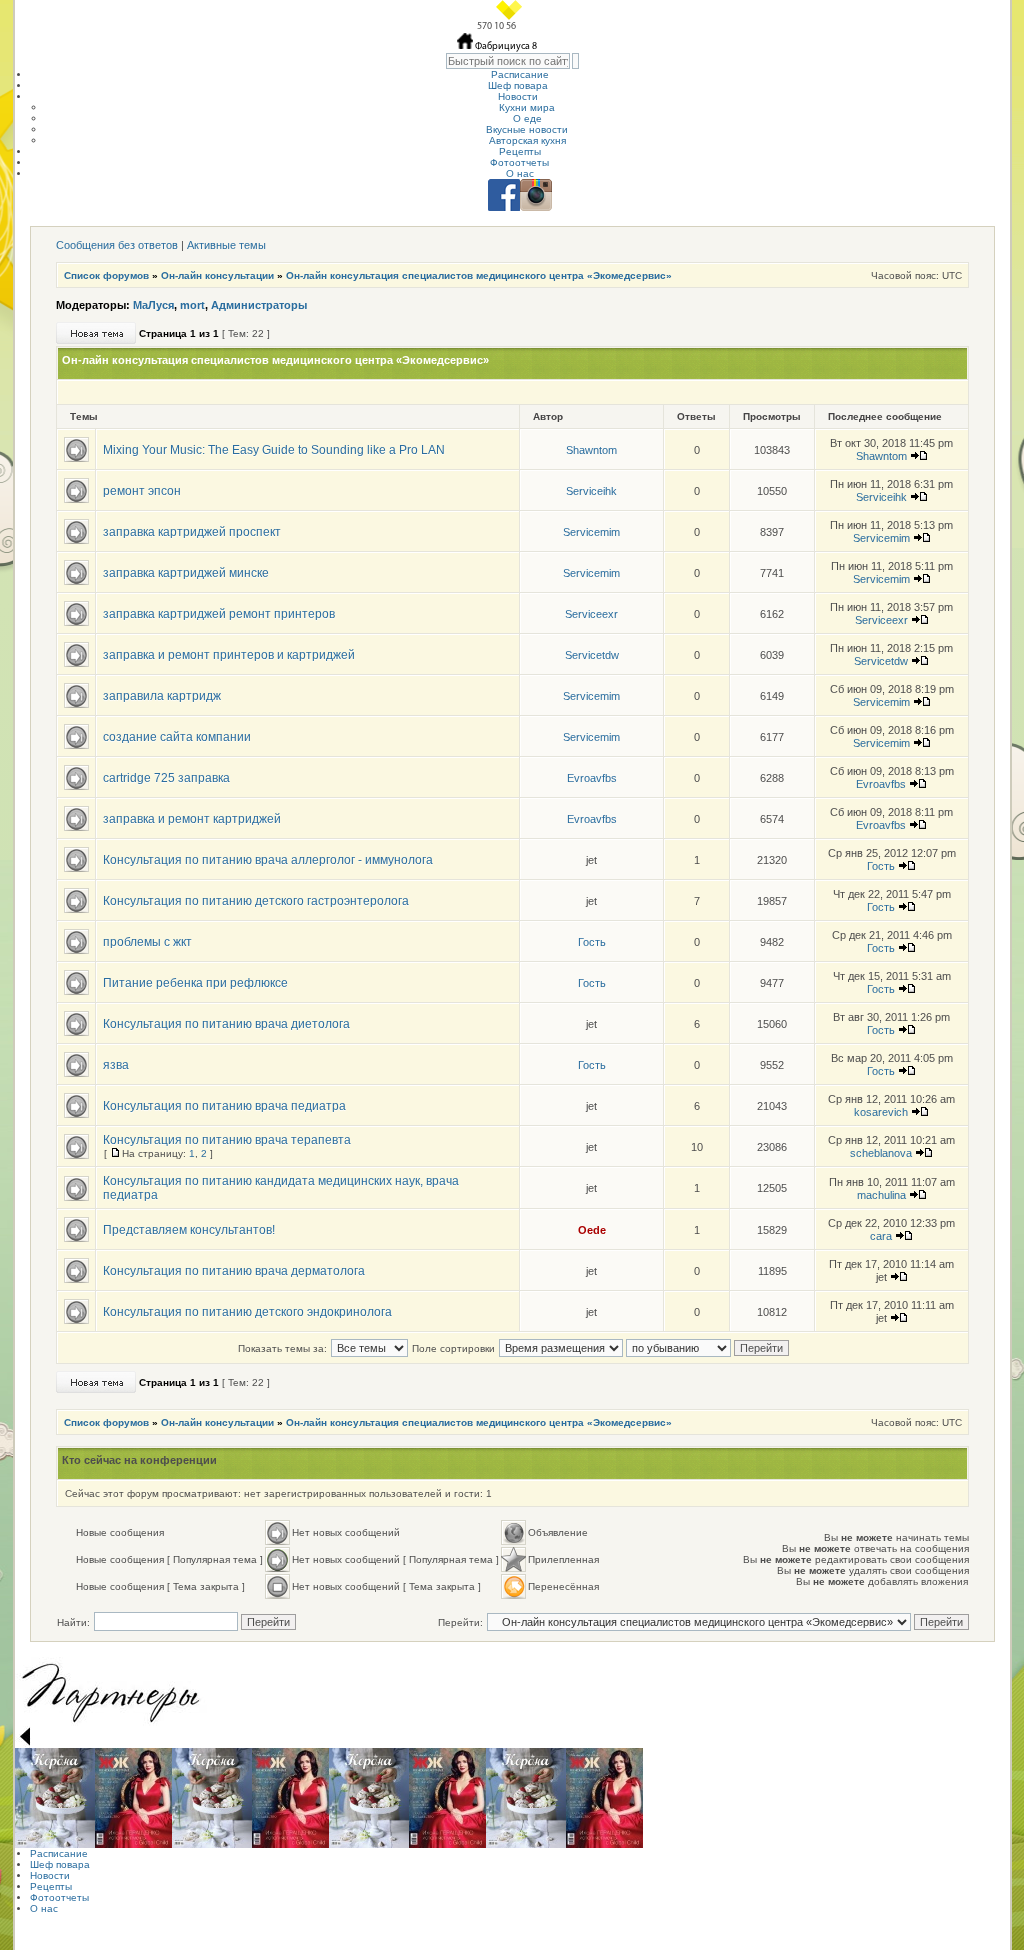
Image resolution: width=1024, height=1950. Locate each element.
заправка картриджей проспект (192, 532)
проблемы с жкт (147, 942)
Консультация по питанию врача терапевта (227, 1140)
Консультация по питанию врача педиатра (224, 1106)
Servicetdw (592, 655)
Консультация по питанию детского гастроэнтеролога (256, 901)
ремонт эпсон (142, 491)
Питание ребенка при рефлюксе (195, 983)
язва (116, 1065)
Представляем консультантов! (189, 1230)
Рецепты (520, 151)
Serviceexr (591, 614)
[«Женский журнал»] (133, 1798)
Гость (881, 866)
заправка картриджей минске (186, 573)
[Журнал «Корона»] (55, 1798)
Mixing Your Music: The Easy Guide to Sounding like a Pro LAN (274, 450)
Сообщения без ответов (117, 245)
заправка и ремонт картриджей (192, 819)
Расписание (520, 74)
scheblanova (881, 1153)
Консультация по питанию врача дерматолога (234, 1271)
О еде (527, 118)
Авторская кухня (527, 140)
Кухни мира (527, 107)
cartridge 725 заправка (166, 778)
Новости (518, 96)
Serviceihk (591, 491)
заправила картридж (162, 696)
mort (192, 305)
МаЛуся (153, 305)
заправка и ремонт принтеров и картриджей (229, 655)
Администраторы (259, 305)
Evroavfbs (592, 778)
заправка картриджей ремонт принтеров (219, 614)
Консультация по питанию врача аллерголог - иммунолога (268, 860)
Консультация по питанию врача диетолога (226, 1024)
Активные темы (226, 245)
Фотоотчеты (519, 162)
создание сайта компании (177, 737)
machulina (881, 1195)
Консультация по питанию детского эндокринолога (247, 1312)
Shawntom (591, 450)
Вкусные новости (527, 129)
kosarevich (881, 1112)
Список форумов (106, 275)
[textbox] (508, 61)
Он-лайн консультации (217, 275)
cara (881, 1236)
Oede (592, 1230)
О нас (520, 173)
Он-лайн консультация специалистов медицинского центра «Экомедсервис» (479, 275)
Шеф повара (518, 85)
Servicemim (591, 532)
